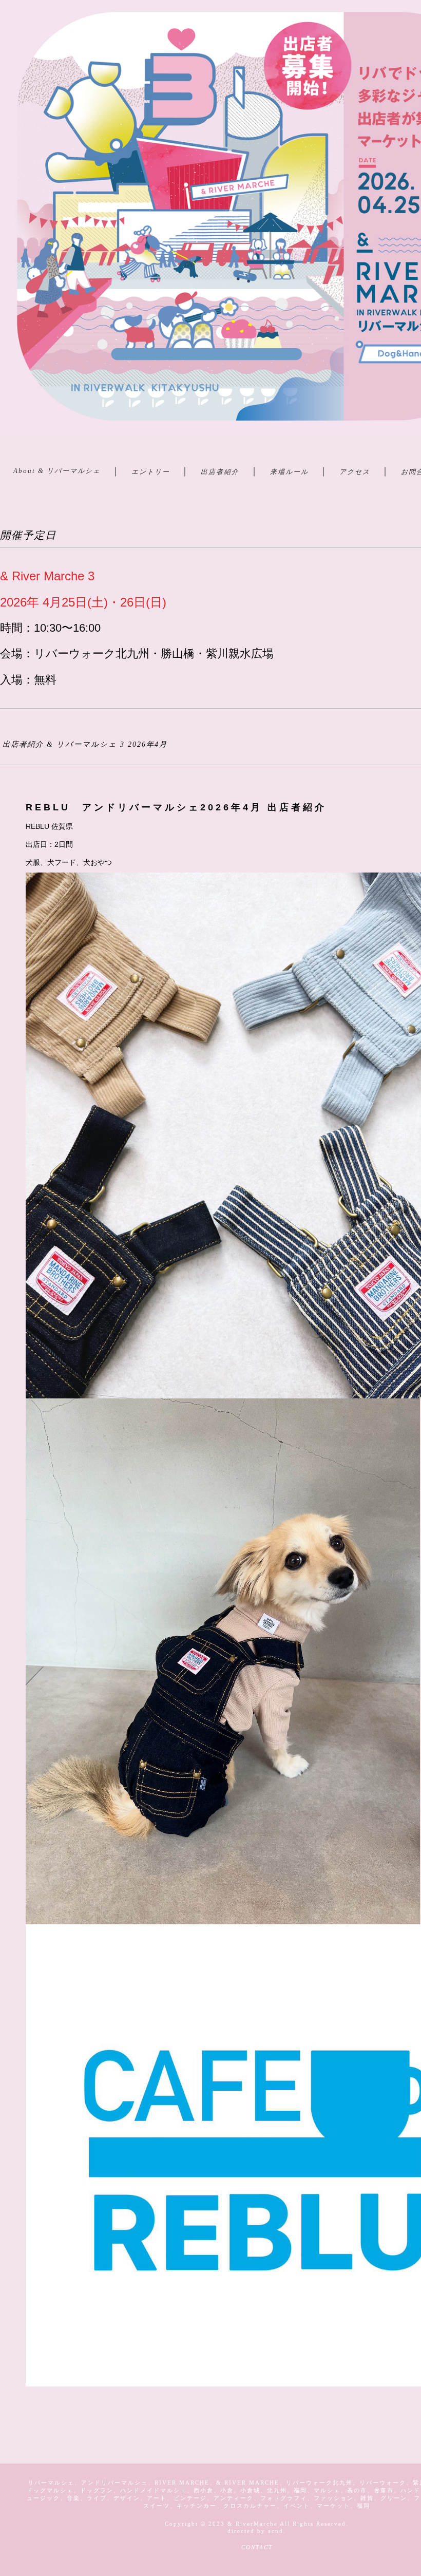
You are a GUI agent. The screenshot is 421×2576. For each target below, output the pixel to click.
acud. (277, 2531)
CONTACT (257, 2547)
